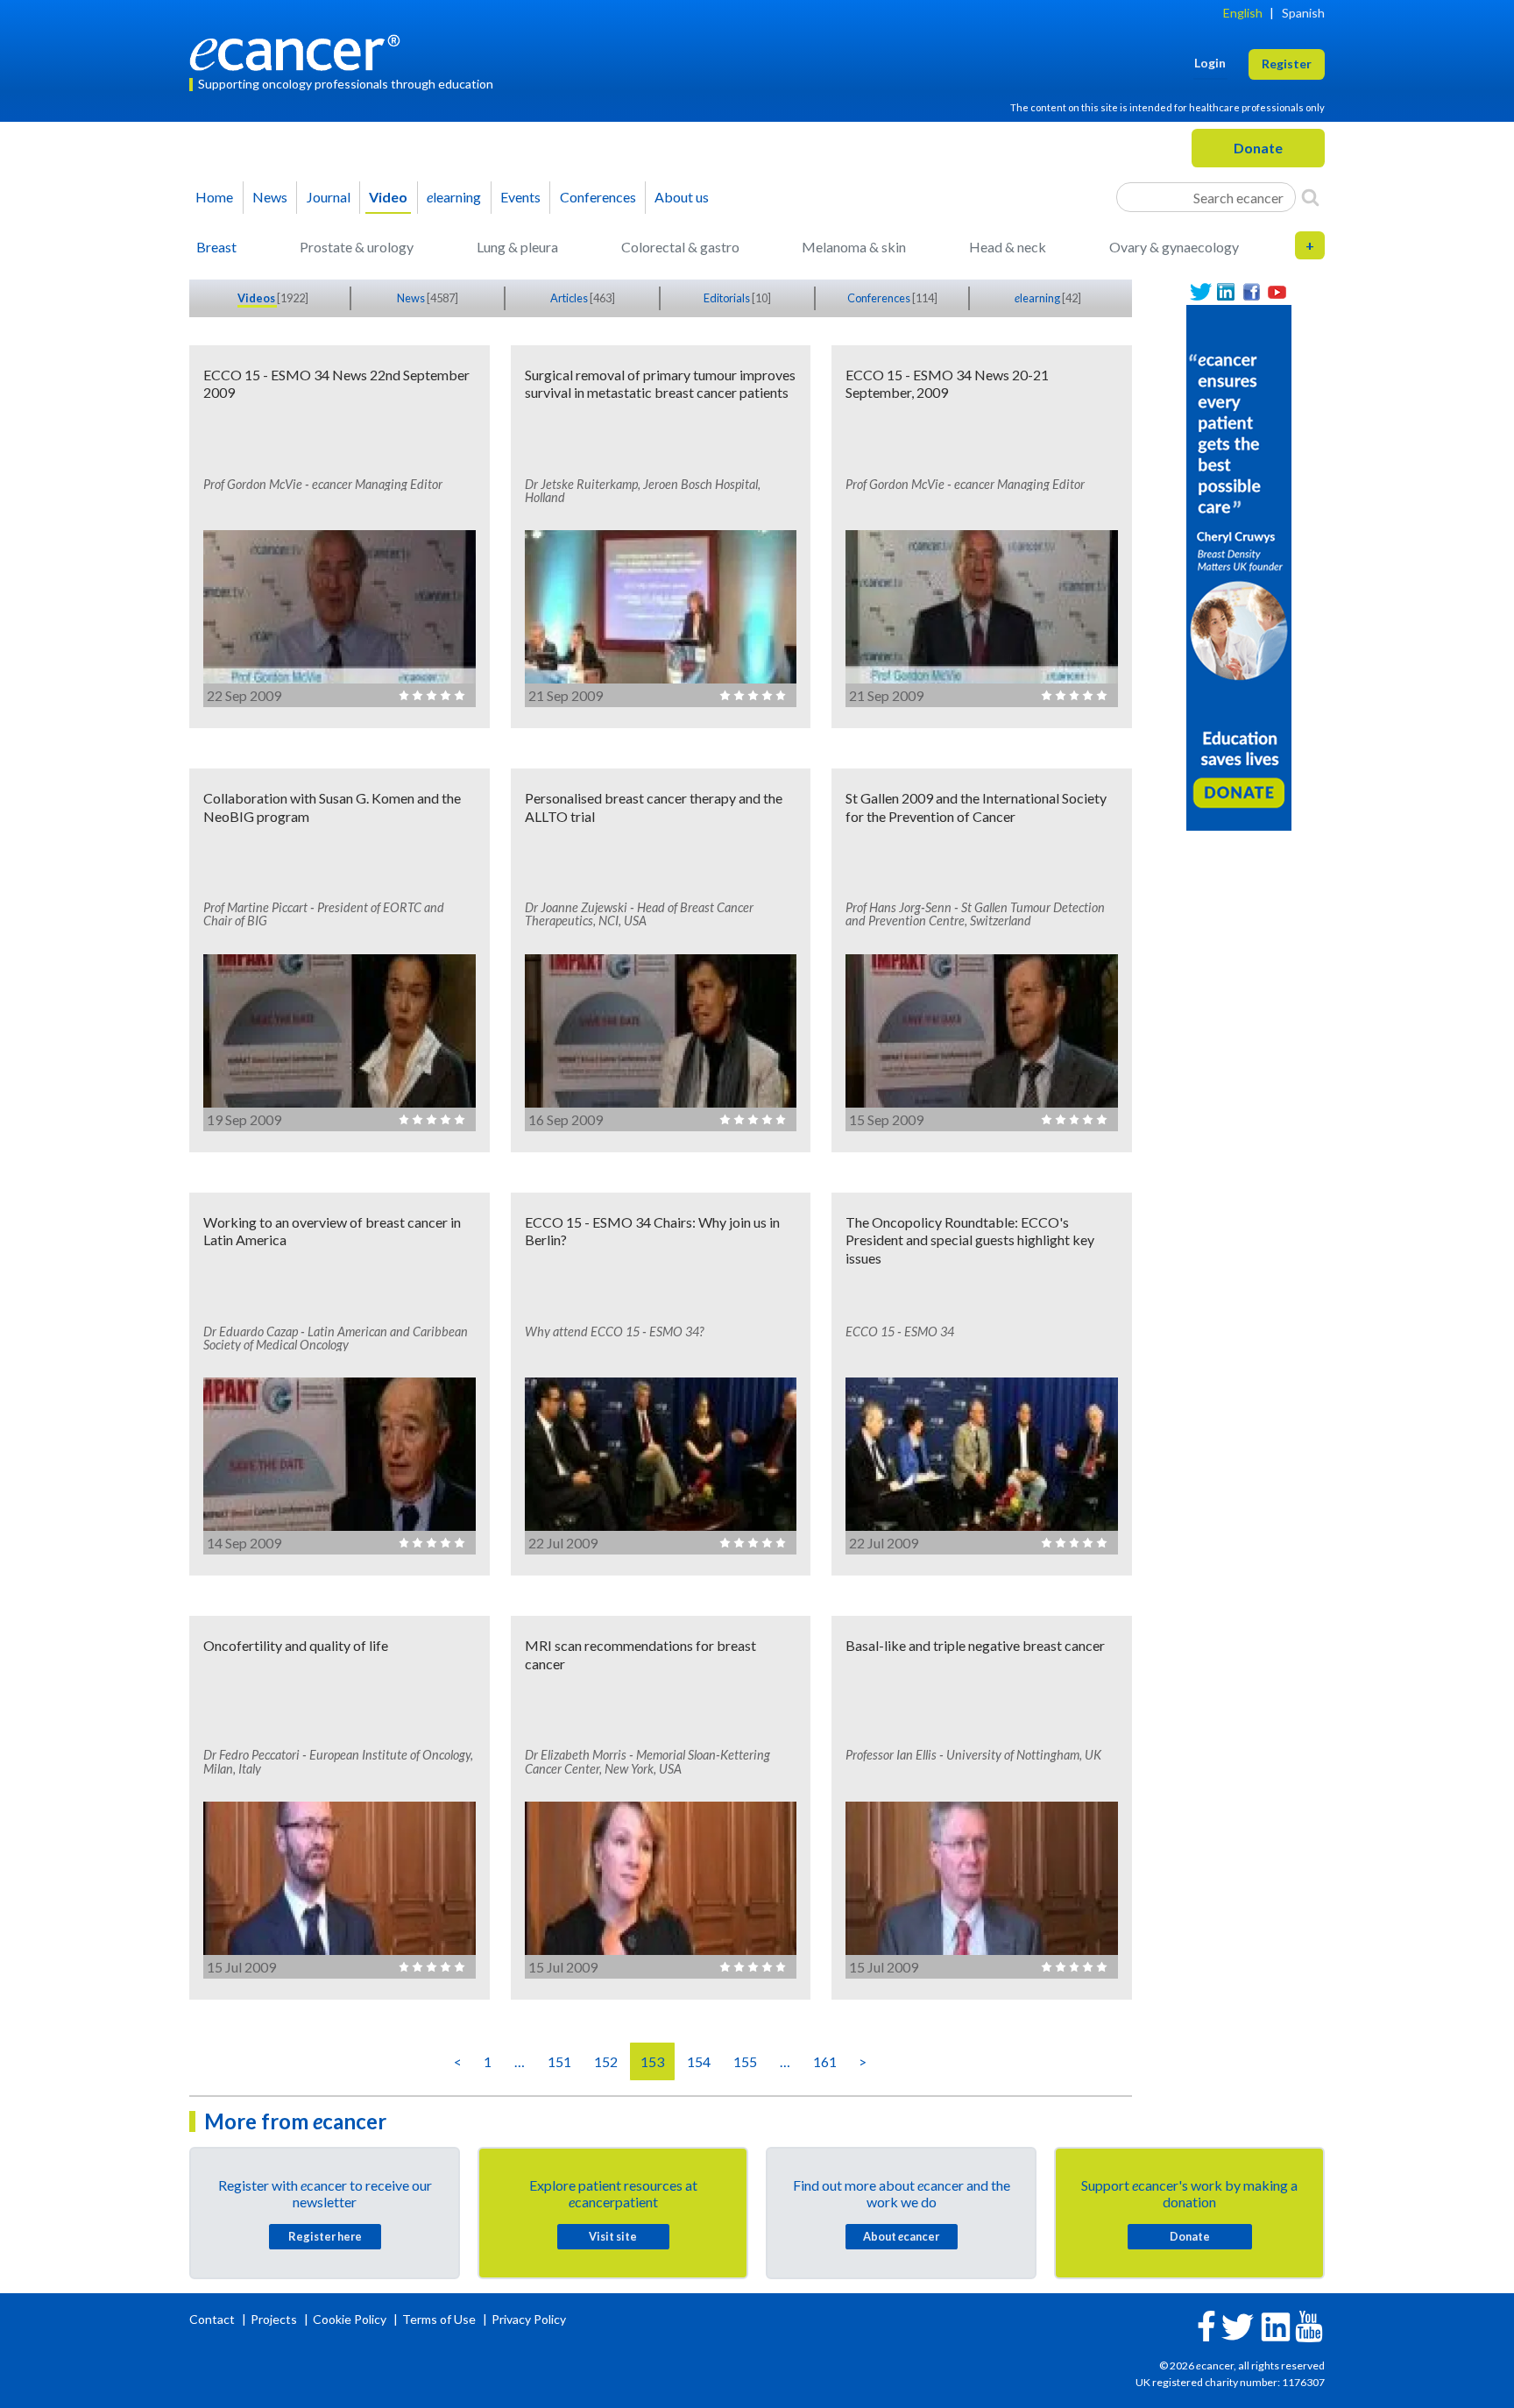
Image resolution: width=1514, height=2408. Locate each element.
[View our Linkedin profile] (1226, 292)
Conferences (598, 197)
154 (699, 2061)
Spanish (1303, 13)
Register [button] (1287, 64)
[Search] (1310, 197)
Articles (570, 298)
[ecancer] (300, 50)
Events (520, 197)
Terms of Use (439, 2319)
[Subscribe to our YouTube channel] (1277, 292)
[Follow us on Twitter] (1201, 292)
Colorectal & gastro (680, 247)
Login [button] (1210, 63)
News (270, 197)
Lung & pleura (517, 247)
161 (825, 2061)
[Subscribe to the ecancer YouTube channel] (1309, 2325)
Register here (325, 2236)
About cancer (901, 2236)
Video (388, 197)
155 (745, 2061)
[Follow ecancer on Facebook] (1206, 2324)
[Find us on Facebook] (1252, 292)
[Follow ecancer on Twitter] (1238, 2325)
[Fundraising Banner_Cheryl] (1239, 566)
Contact (213, 2319)
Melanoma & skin (854, 247)
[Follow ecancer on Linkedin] (1276, 2325)
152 (606, 2061)
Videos (257, 298)
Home (214, 197)
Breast (216, 247)
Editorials (728, 298)
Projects (275, 2319)
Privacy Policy (529, 2319)
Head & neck (1008, 247)
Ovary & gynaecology (1174, 247)
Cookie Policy (350, 2319)
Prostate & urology (357, 247)
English (1243, 13)
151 (559, 2061)
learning (454, 197)
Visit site (613, 2236)
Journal (329, 197)
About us (682, 197)
